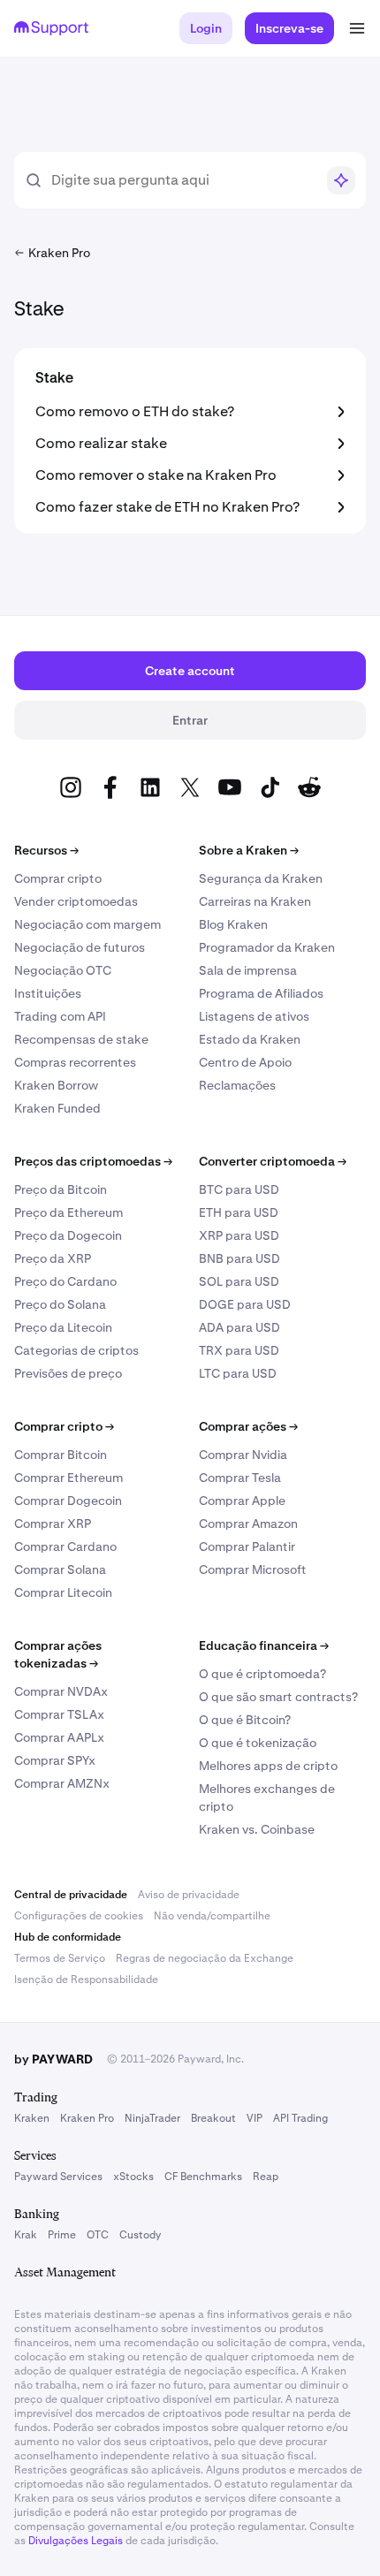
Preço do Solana (60, 1304)
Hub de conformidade (68, 1937)
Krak (26, 2235)
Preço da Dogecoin (68, 1235)
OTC (98, 2235)
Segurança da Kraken (261, 878)
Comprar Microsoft (253, 1569)
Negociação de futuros (80, 947)
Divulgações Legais (76, 2541)
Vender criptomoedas (76, 901)
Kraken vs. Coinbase (257, 1829)
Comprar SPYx (55, 1760)
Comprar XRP (53, 1524)
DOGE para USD (245, 1304)
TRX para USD (239, 1350)
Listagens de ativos (254, 1016)
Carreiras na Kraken (255, 901)
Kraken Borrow (56, 1085)
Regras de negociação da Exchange (205, 1958)
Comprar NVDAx (61, 1691)
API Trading (300, 2118)
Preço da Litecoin (63, 1327)
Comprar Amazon (248, 1524)
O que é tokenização (258, 1743)
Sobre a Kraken (249, 850)
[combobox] (183, 180)
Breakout (213, 2118)
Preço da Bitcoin (61, 1189)
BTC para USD (239, 1189)
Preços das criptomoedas (93, 1161)
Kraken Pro (87, 2118)
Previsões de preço (68, 1373)
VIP (255, 2118)
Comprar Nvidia (243, 1455)
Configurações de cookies (79, 1916)
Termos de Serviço (60, 1958)
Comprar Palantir (247, 1546)
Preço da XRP (53, 1258)
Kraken (32, 2118)
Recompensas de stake (81, 1039)
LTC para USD (238, 1373)
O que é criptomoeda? (262, 1674)
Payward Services (58, 2177)
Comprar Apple (242, 1501)
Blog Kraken (233, 924)
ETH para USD (239, 1212)
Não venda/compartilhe (212, 1916)
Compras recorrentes (75, 1062)
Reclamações (237, 1085)
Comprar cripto (58, 878)
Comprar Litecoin (63, 1592)
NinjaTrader (152, 2118)
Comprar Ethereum (68, 1478)
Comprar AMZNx (62, 1783)
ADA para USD (239, 1327)
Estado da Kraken (250, 1039)
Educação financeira (264, 1645)
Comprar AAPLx (59, 1737)
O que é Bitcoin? (245, 1720)
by (53, 2059)
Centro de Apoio (245, 1062)
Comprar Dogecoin (68, 1501)
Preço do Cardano (65, 1281)
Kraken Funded (57, 1108)
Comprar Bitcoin (61, 1455)
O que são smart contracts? (278, 1697)
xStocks (133, 2177)
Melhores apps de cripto (268, 1766)
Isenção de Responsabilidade (86, 1979)
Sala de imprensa (248, 970)
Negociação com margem (87, 924)
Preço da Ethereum (68, 1212)
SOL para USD (239, 1281)
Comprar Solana (60, 1569)
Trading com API (60, 1016)
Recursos (46, 850)
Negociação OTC (63, 970)
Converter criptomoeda (273, 1161)
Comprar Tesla (240, 1478)
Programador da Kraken (267, 947)
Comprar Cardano (65, 1546)
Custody (140, 2235)
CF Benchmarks (203, 2177)
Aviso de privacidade (189, 1895)
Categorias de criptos (76, 1350)
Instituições (48, 993)
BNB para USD (239, 1258)
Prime (62, 2235)
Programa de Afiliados (261, 993)
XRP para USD (239, 1235)
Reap (266, 2177)
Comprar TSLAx (59, 1714)
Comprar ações (248, 1426)
